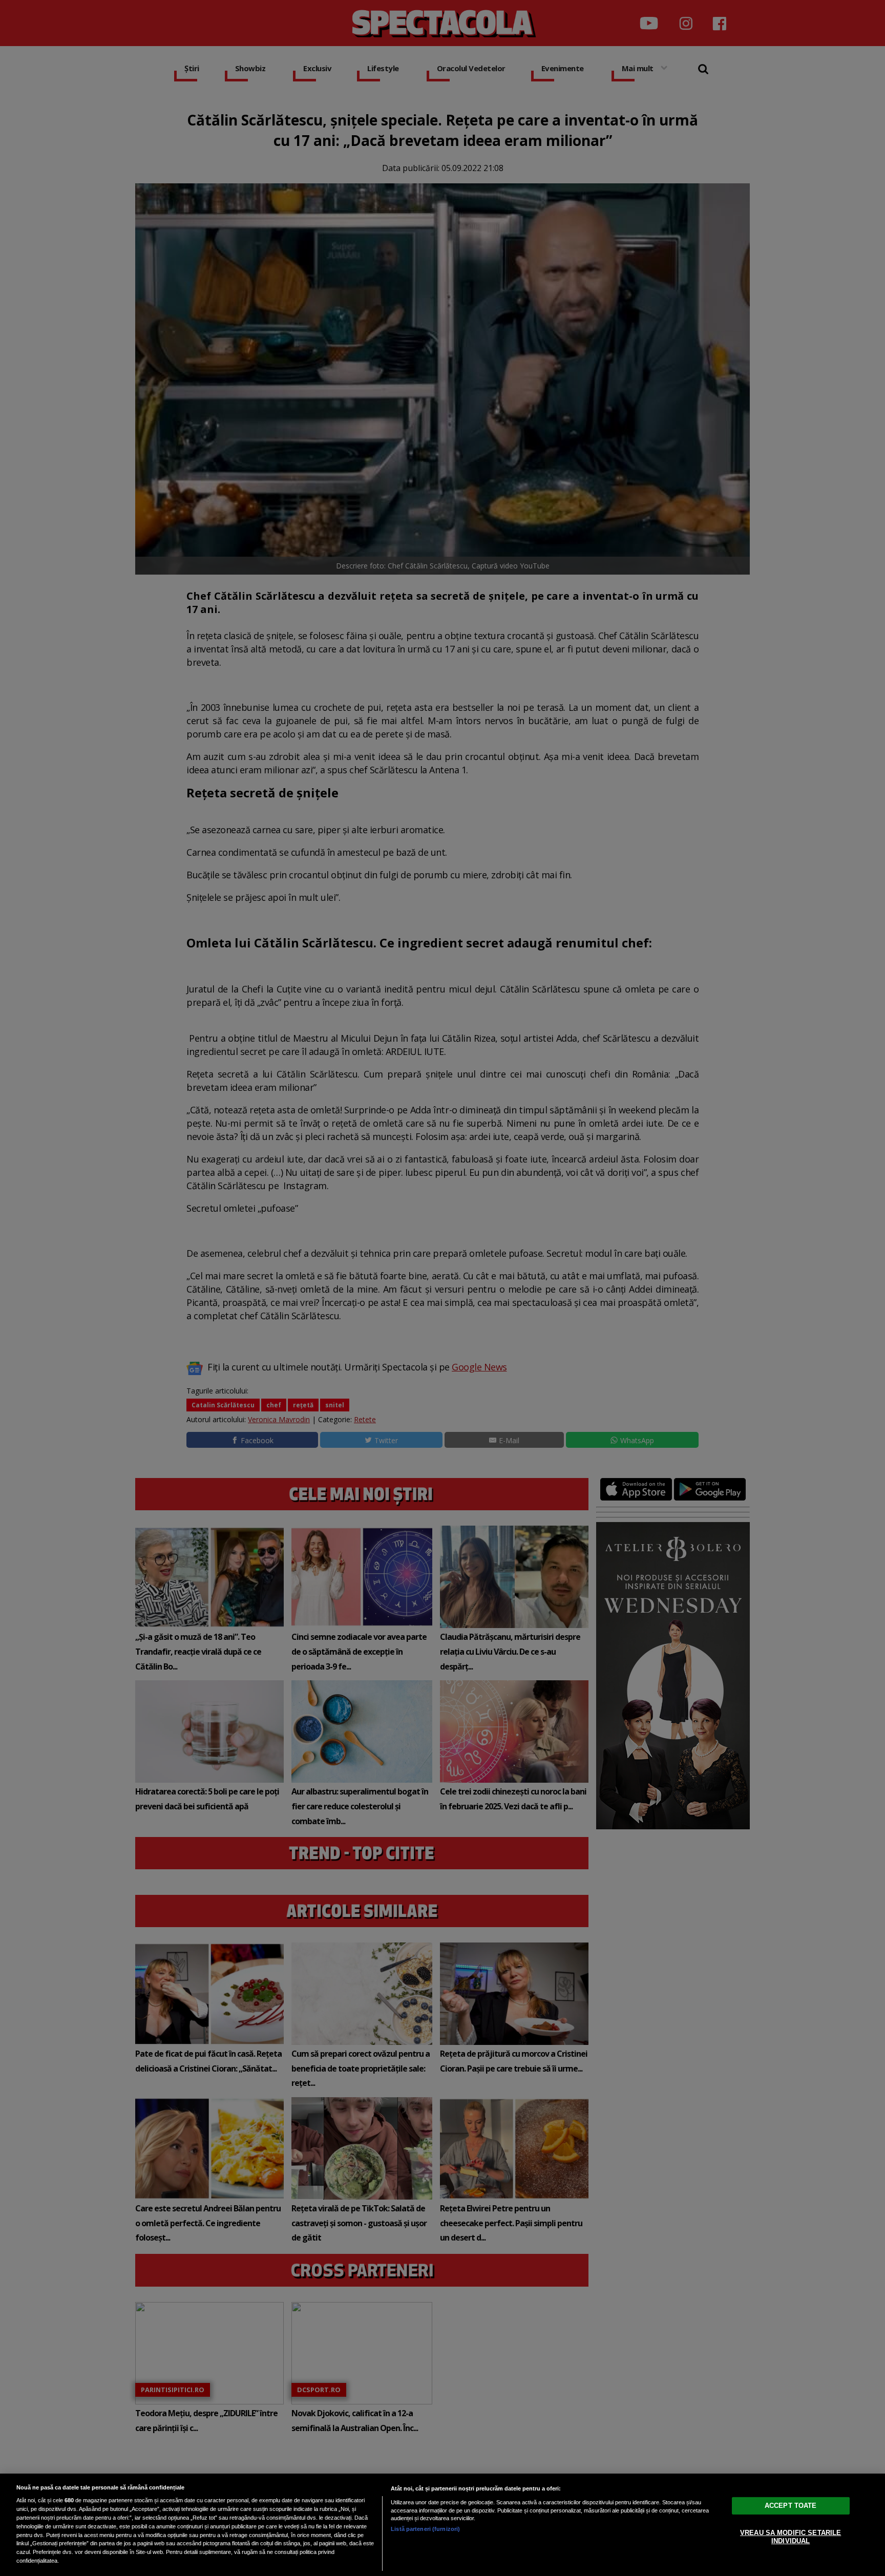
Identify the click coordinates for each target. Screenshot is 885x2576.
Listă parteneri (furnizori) (425, 2529)
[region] (442, 2525)
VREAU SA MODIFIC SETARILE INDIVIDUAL (791, 2537)
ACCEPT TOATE (791, 2506)
